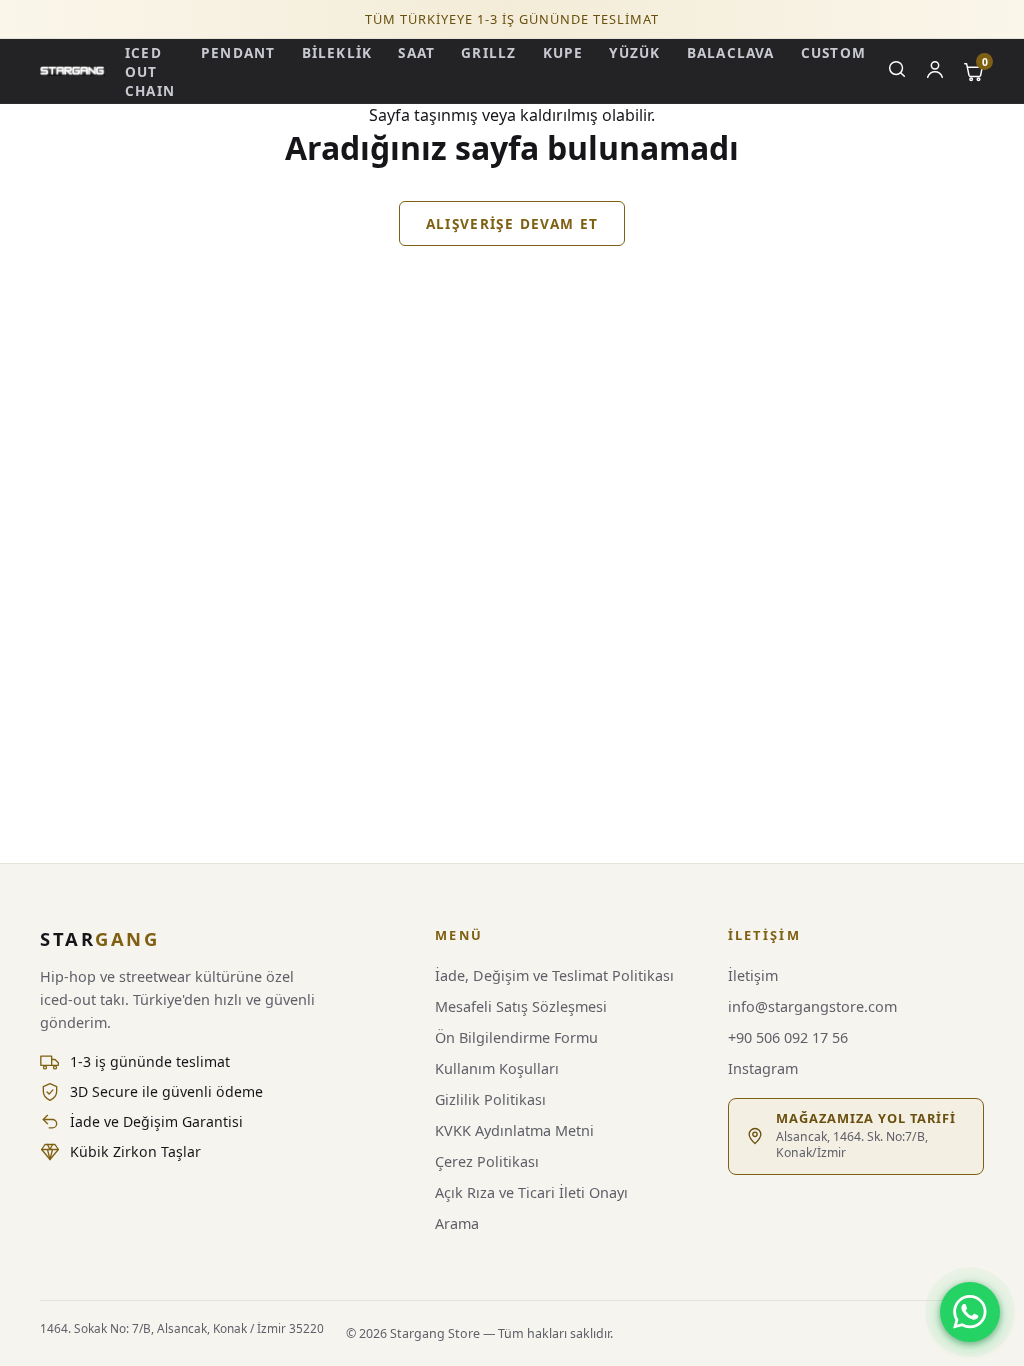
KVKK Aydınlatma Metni (514, 1130)
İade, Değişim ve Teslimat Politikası (554, 975)
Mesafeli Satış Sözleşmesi (521, 1006)
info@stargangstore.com (812, 1006)
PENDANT (238, 52)
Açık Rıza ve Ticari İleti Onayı (531, 1192)
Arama (457, 1223)
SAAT (416, 52)
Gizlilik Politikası (490, 1099)
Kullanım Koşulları (497, 1068)
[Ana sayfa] (72, 71)
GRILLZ (488, 52)
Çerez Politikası (487, 1161)
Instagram (763, 1068)
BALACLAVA (731, 52)
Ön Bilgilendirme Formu (516, 1037)
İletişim (753, 975)
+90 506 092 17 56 (788, 1037)
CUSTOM (833, 52)
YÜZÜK (634, 52)
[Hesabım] (935, 71)
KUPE (563, 52)
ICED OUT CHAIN (150, 71)
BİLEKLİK (337, 52)
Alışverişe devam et (512, 223)
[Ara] (897, 71)
